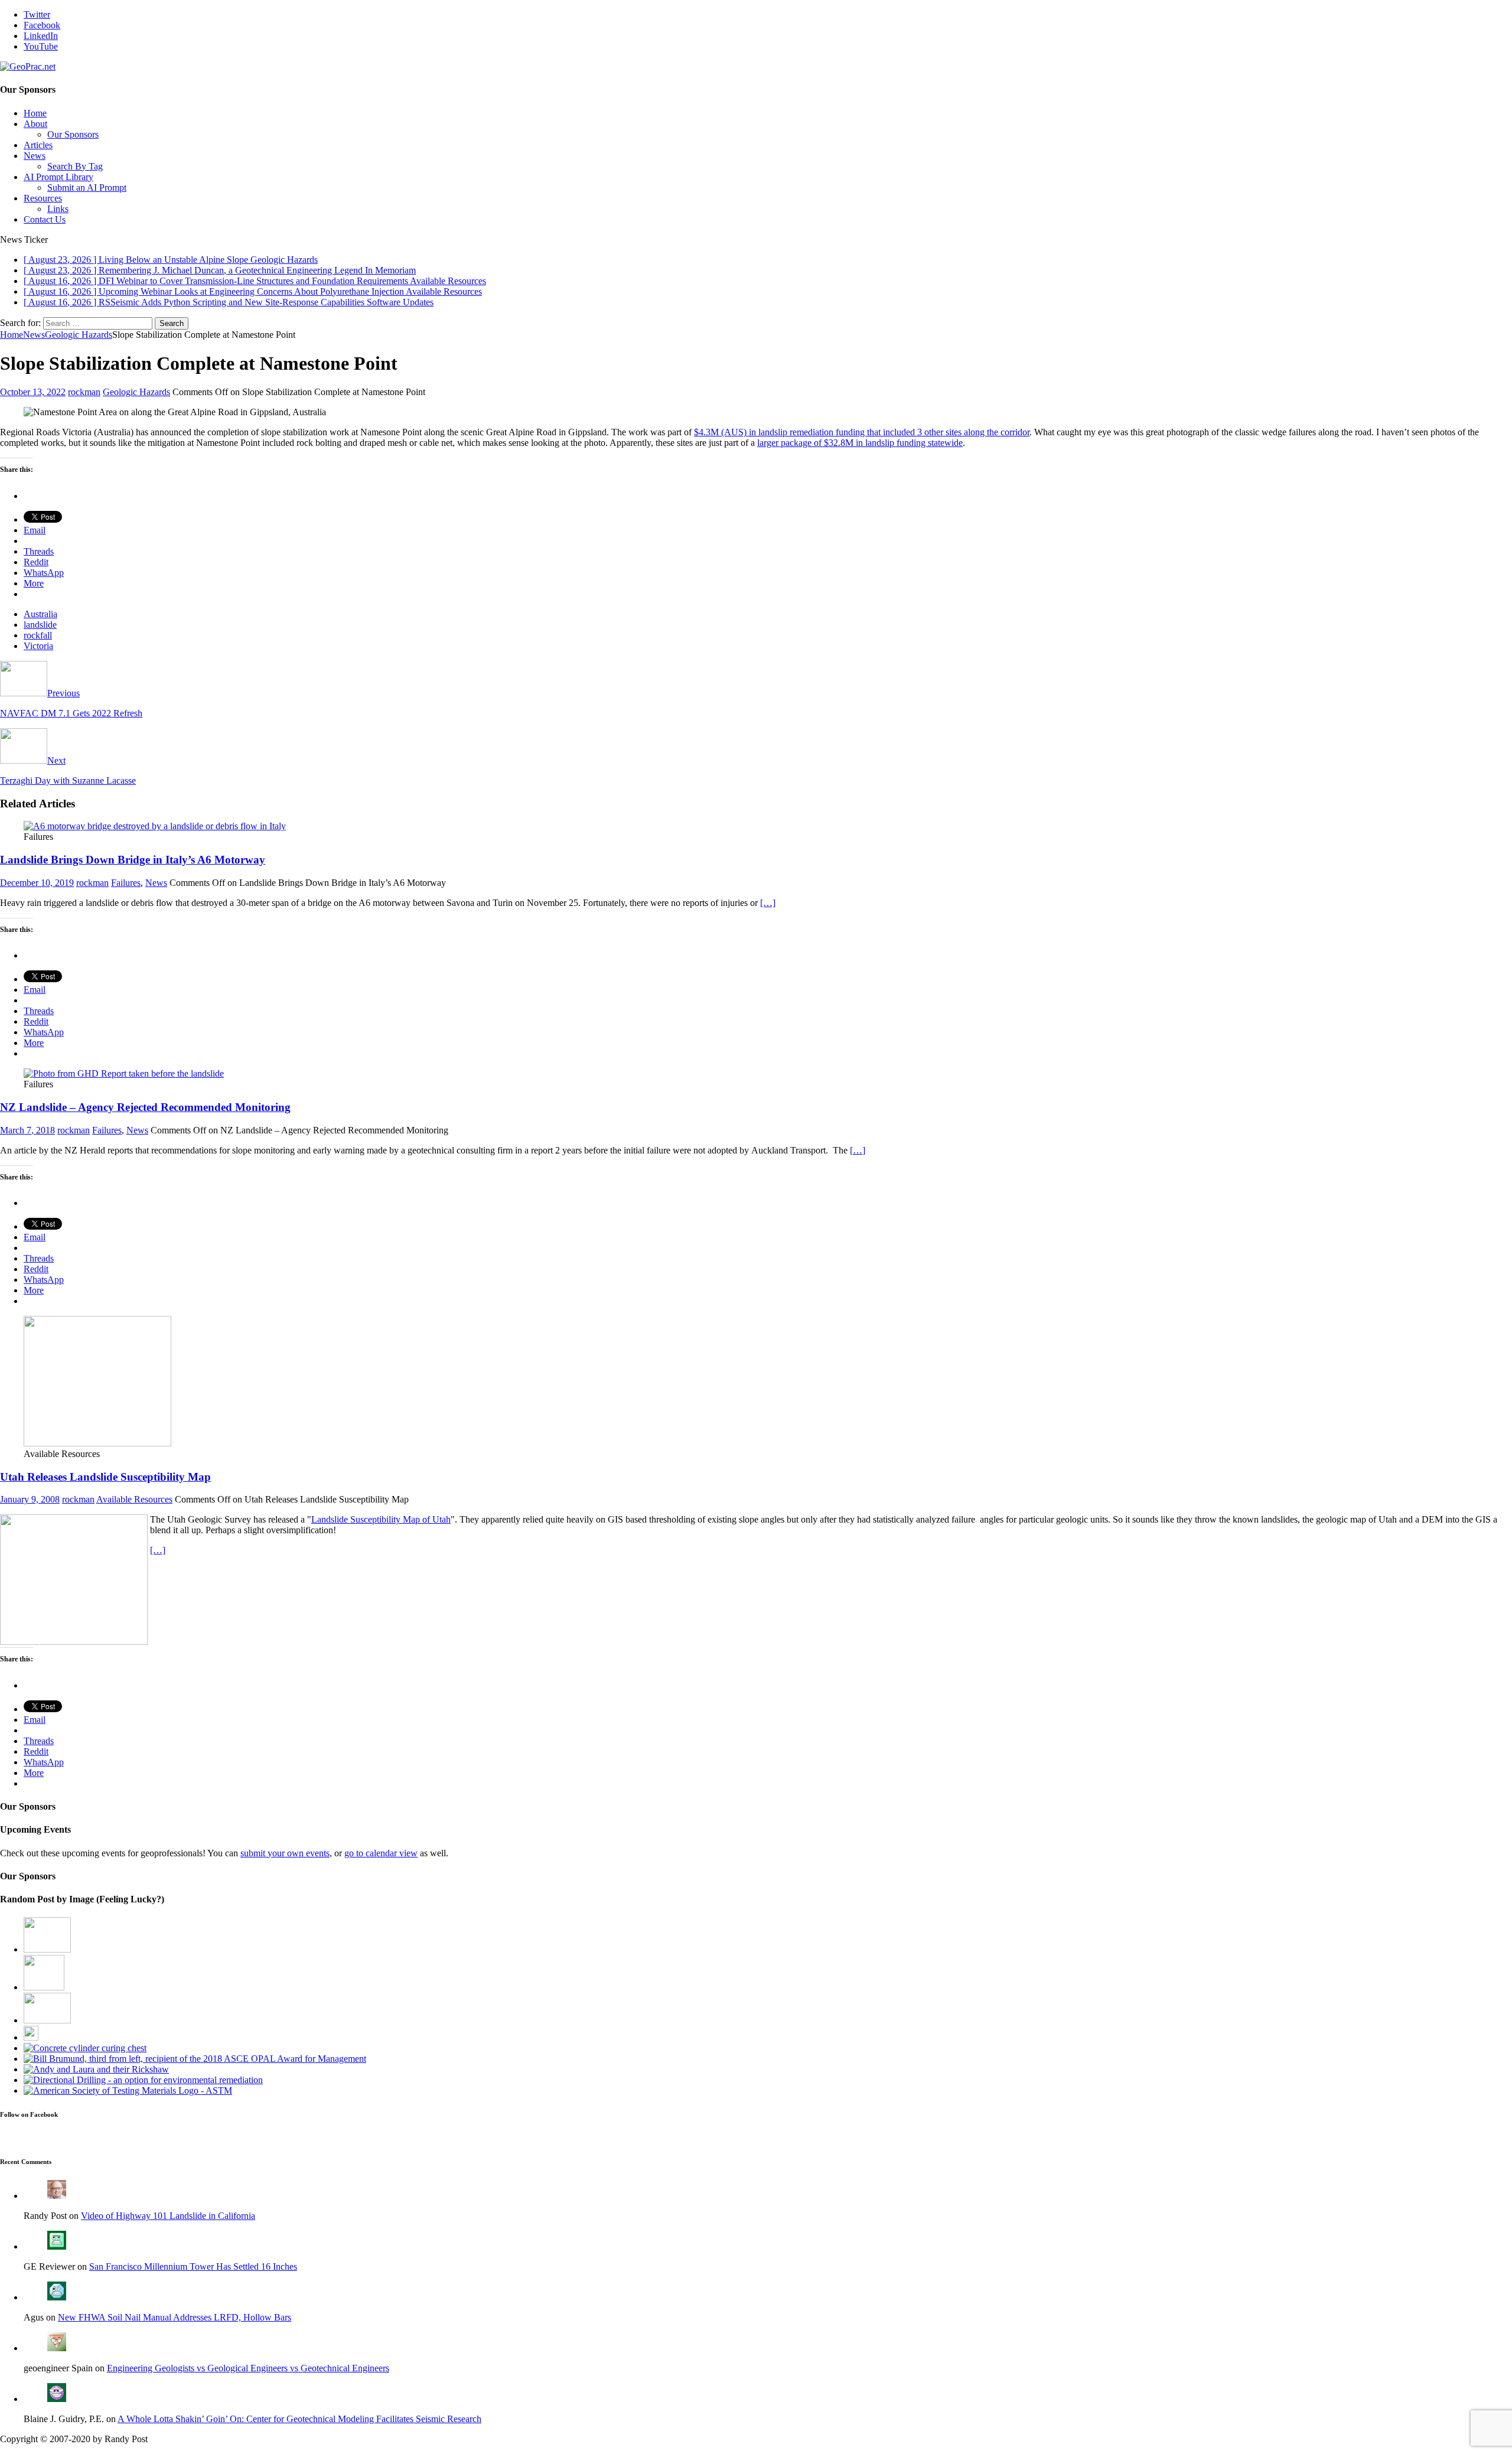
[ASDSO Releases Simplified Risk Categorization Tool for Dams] (47, 1949)
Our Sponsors (73, 134)
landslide (40, 625)
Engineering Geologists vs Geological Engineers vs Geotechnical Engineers (248, 2368)
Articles (38, 145)
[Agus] (57, 2297)
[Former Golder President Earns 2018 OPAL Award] (195, 2059)
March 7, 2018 (27, 1130)
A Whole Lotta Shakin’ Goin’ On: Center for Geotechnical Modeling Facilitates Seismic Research (299, 2419)
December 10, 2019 (37, 883)
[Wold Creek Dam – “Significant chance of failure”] (47, 2020)
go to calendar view (381, 1853)
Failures (126, 883)
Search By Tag (75, 166)
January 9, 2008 (30, 1499)
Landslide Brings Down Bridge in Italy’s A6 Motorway (133, 860)
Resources (43, 198)
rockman (84, 392)
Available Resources (134, 1499)
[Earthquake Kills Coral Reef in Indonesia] (44, 1987)
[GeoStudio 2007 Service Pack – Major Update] (31, 2037)
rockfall (38, 635)
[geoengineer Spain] (57, 2348)
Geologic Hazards (136, 392)
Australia (40, 614)
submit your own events (285, 1853)
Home (35, 113)
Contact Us (45, 219)
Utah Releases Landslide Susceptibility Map (105, 1477)
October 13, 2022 (33, 392)
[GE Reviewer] (57, 2246)
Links (58, 209)
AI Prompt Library (58, 177)
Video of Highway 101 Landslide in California (168, 2216)
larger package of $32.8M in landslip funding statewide (860, 443)
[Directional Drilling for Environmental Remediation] (143, 2080)
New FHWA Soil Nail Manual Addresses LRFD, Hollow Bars (175, 2317)
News (35, 156)
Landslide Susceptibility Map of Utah (381, 1519)
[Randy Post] (57, 2196)
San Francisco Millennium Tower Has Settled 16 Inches (193, 2266)
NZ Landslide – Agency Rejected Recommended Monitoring (145, 1107)
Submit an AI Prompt (87, 188)
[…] (768, 903)
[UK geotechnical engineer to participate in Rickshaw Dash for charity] (96, 2069)
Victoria (38, 646)
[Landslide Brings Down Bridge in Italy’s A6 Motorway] (155, 826)
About (35, 124)
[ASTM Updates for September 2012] (128, 2090)
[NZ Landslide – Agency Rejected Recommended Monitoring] (124, 1073)
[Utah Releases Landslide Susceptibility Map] (97, 1443)
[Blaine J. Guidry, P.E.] (57, 2399)
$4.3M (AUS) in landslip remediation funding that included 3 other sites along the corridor (862, 432)
